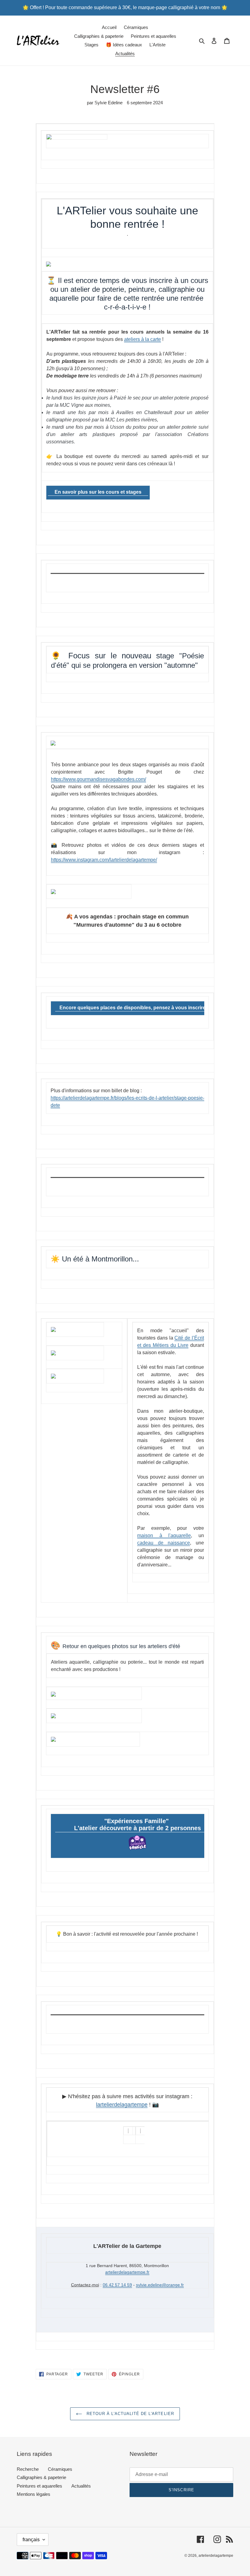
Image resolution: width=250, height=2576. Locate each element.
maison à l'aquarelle (164, 1535)
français (31, 2540)
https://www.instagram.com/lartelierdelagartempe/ (104, 860)
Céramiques (60, 2469)
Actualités (81, 2486)
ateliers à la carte (143, 339)
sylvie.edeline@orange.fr (160, 2285)
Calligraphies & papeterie (41, 2477)
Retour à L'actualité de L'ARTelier (129, 2414)
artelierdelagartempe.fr (127, 2272)
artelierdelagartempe (216, 2556)
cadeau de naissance (164, 1543)
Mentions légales (34, 2494)
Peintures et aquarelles (39, 2486)
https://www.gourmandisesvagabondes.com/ (98, 779)
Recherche (28, 2469)
